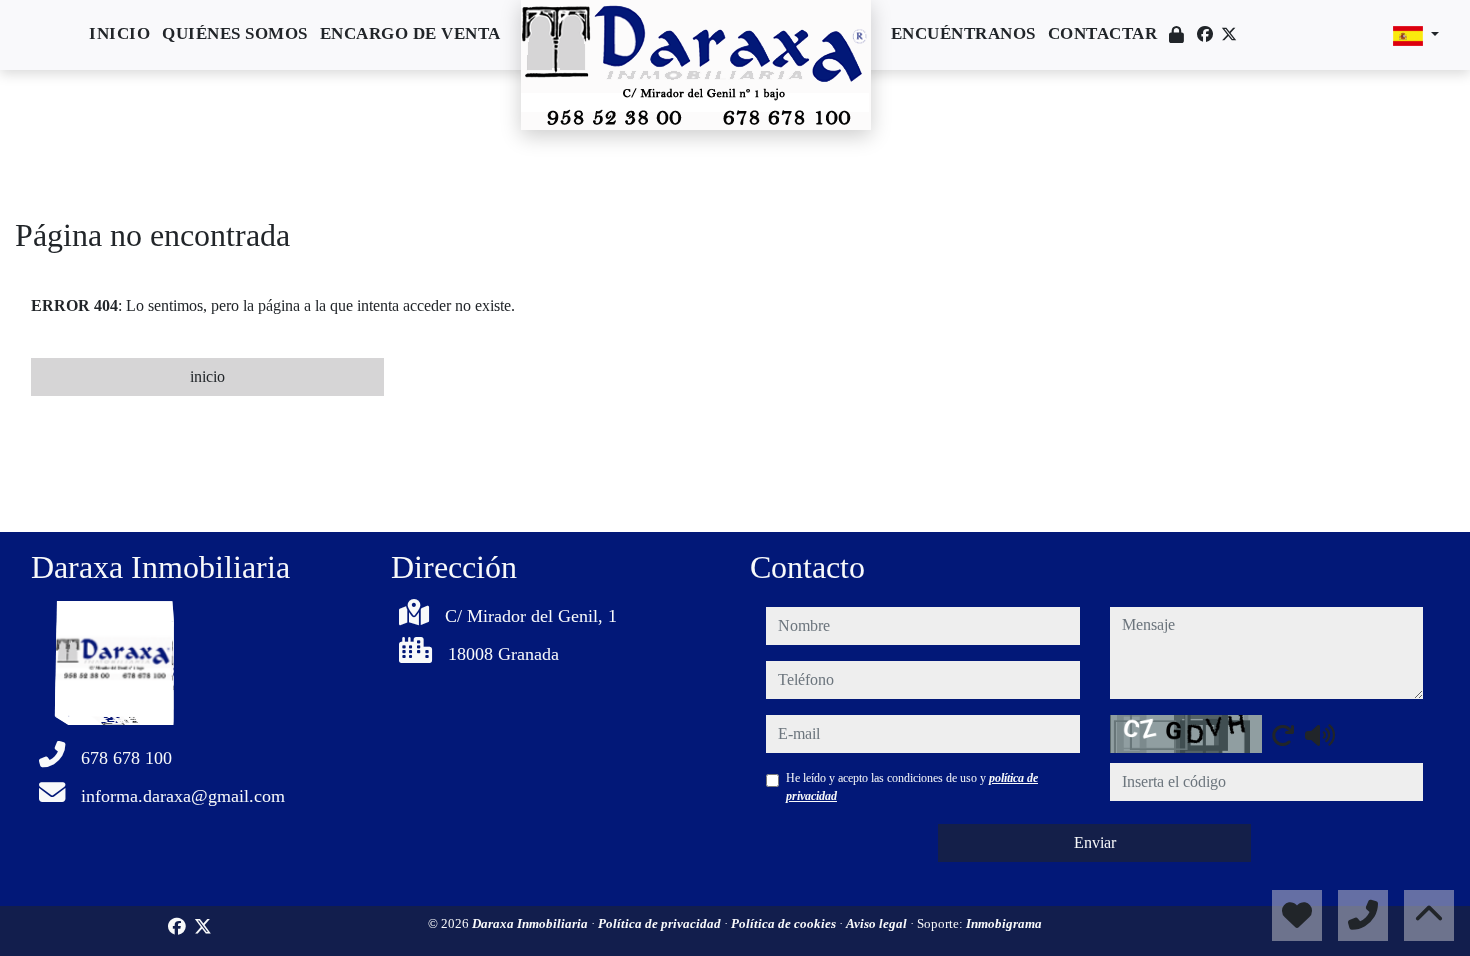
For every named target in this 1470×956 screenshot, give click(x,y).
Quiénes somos (235, 33)
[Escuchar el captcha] (1320, 735)
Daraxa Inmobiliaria (531, 923)
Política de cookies (785, 923)
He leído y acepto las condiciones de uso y (912, 787)
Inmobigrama (1004, 923)
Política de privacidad (661, 923)
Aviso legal (878, 923)
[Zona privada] (1177, 35)
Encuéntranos (963, 33)
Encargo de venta (410, 33)
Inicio (119, 33)
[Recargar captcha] (1283, 735)
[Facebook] (1205, 34)
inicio (207, 376)
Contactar (1103, 33)
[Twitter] (1229, 34)
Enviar (1095, 842)
